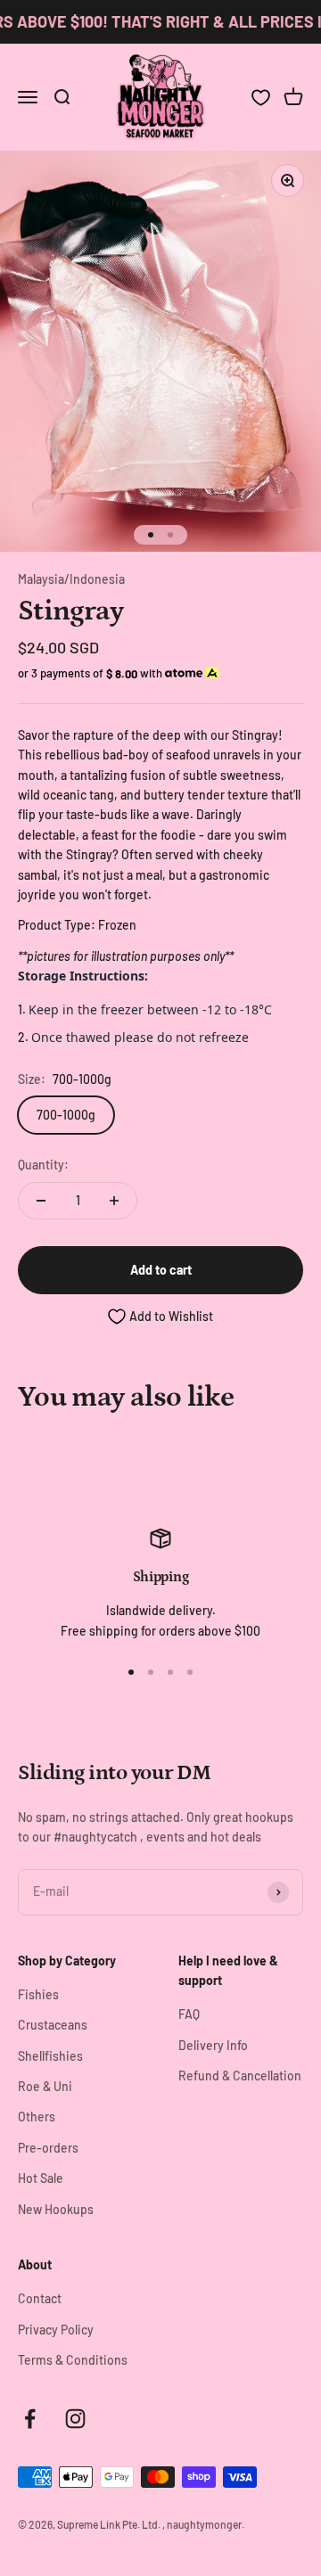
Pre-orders (48, 2148)
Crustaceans (53, 2025)
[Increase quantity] (114, 1201)
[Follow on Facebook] (30, 2419)
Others (37, 2117)
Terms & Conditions (73, 2360)
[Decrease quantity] (41, 1201)
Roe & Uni (45, 2086)
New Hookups (56, 2209)
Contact (40, 2298)
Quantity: (43, 1165)
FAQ (189, 2014)
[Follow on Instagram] (75, 2419)
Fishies (38, 1994)
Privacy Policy (56, 2330)
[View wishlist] (261, 98)
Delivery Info (213, 2045)
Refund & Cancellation (240, 2076)
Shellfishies (50, 2056)
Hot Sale (41, 2178)
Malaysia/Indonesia (71, 579)
